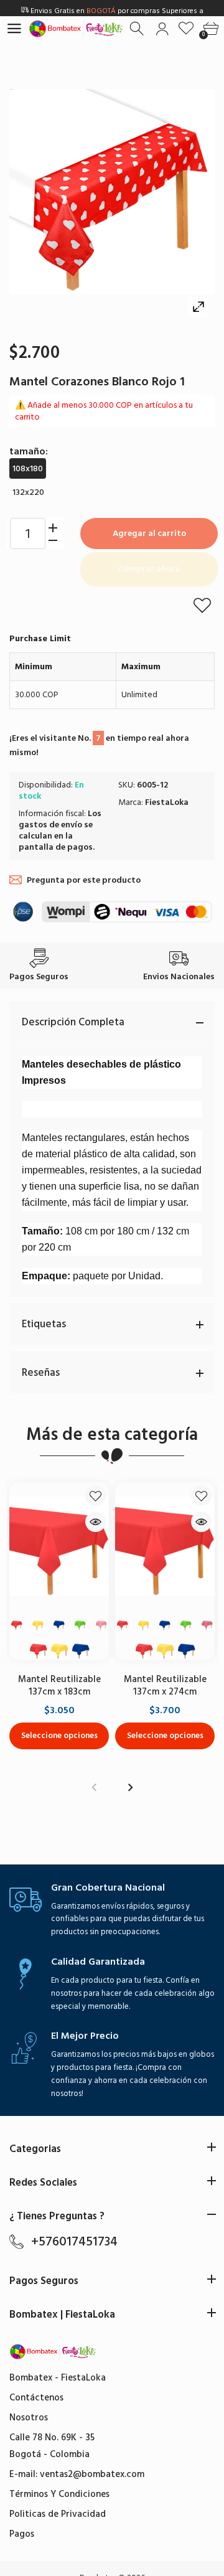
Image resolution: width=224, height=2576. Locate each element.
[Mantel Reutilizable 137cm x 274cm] (165, 1546)
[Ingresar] (162, 29)
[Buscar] (138, 29)
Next (130, 1788)
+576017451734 (74, 2242)
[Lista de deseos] (186, 29)
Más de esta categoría (112, 1435)
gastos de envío (50, 825)
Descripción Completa (73, 1022)
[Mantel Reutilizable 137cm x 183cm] (59, 1546)
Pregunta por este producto (84, 880)
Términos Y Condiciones (59, 2494)
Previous (94, 1788)
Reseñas (41, 1373)
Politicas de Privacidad (58, 2514)
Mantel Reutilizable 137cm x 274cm (165, 1685)
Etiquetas (44, 1324)
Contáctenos (36, 2398)
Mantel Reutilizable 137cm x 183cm (59, 1685)
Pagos (22, 2534)
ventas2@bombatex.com (92, 2474)
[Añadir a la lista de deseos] (202, 605)
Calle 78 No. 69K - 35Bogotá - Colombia (52, 2446)
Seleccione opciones (59, 1735)
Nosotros (29, 2418)
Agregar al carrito (149, 533)
